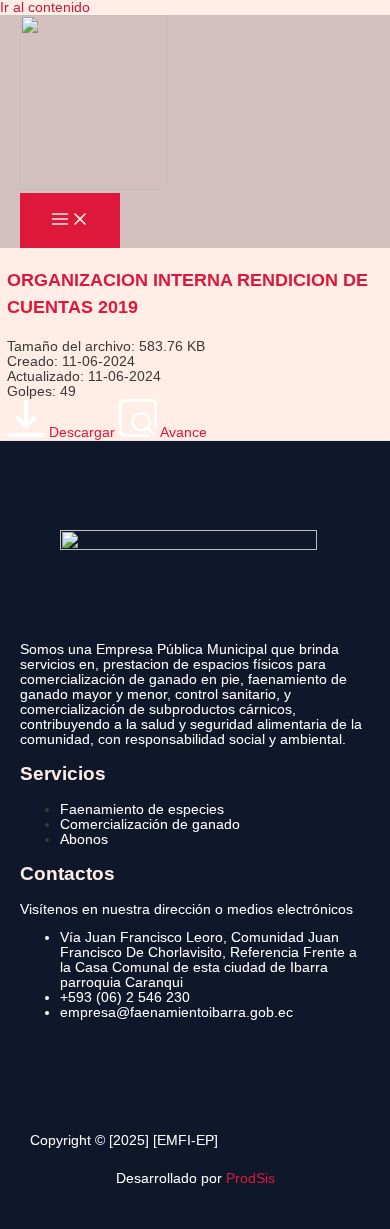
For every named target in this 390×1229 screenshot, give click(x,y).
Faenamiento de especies (142, 809)
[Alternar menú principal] (70, 220)
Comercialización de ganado (150, 824)
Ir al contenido (45, 7)
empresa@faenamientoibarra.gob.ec (176, 1012)
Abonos (84, 839)
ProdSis (250, 1178)
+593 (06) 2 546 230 (125, 997)
